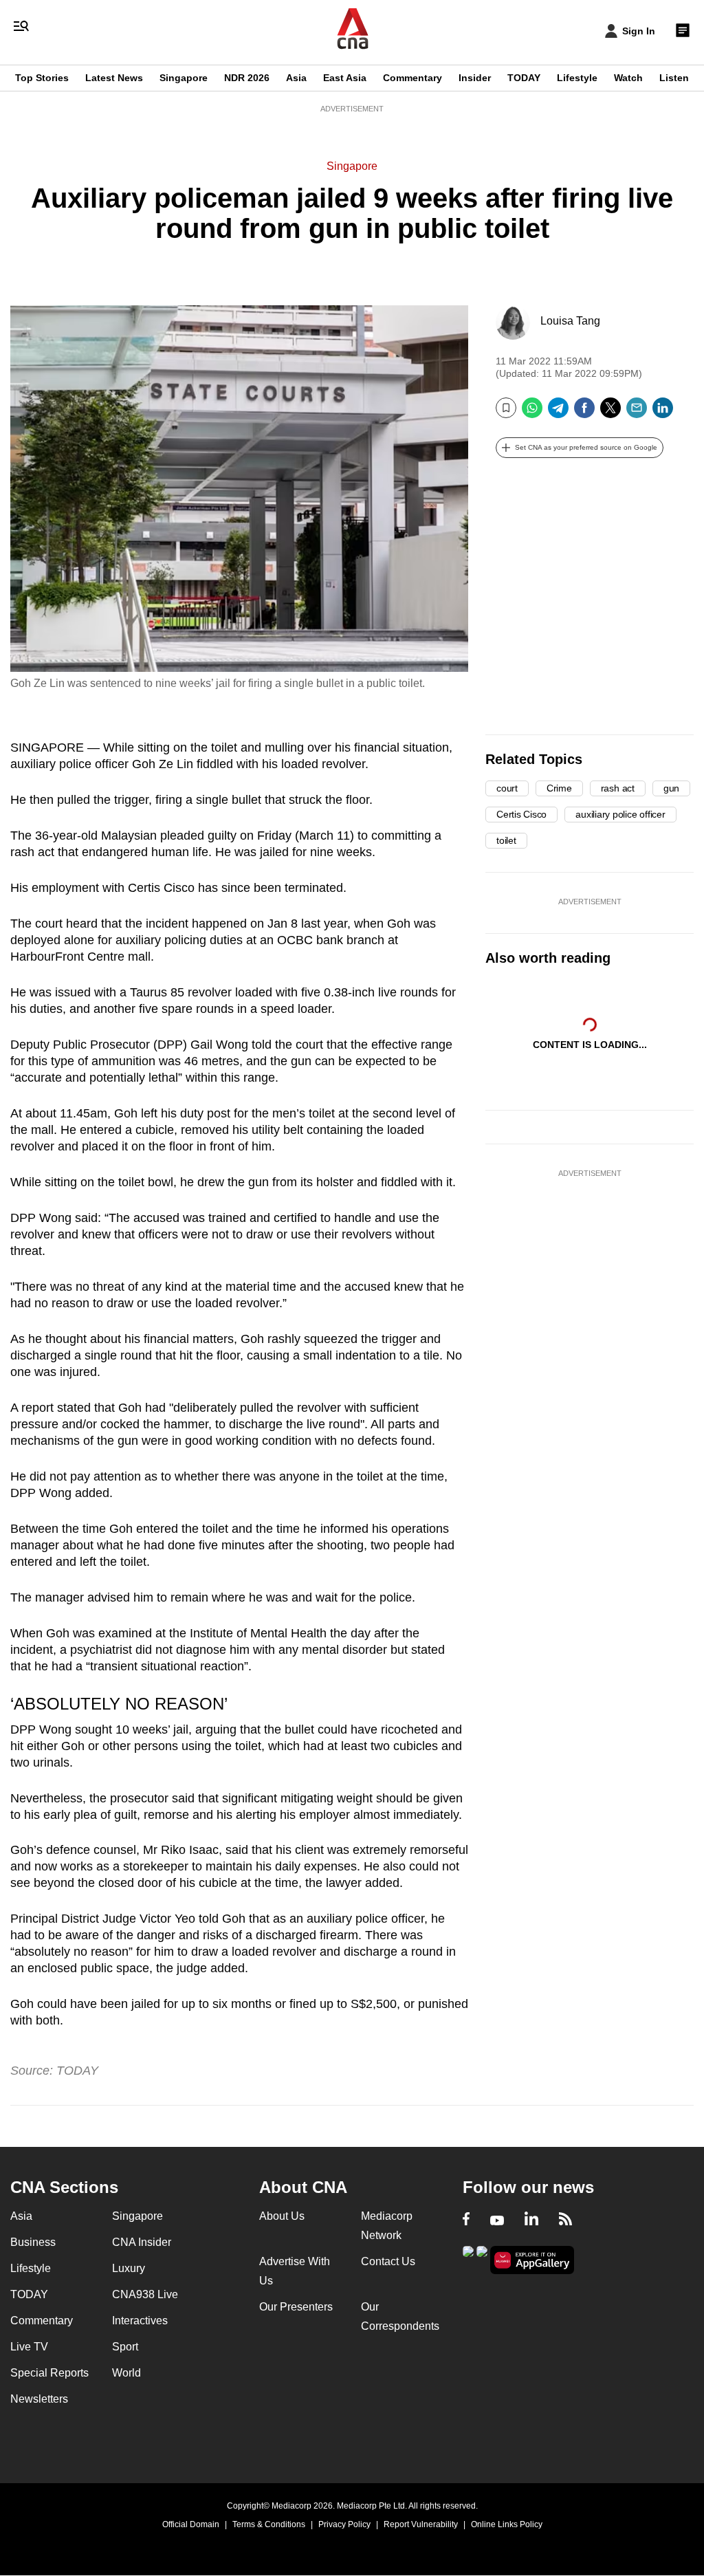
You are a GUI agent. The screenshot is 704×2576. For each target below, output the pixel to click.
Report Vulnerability (421, 2524)
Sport (125, 2347)
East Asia (345, 78)
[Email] (637, 413)
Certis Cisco (521, 814)
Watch (628, 78)
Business (33, 2242)
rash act (618, 788)
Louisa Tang (570, 321)
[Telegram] (558, 413)
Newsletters (39, 2399)
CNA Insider (142, 2242)
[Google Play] (468, 2259)
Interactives (140, 2321)
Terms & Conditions (269, 2524)
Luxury (129, 2268)
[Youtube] (497, 2220)
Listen (674, 78)
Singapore (184, 78)
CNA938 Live (145, 2294)
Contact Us (388, 2261)
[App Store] (482, 2259)
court (507, 788)
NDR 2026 (247, 78)
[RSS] (565, 2220)
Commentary (412, 78)
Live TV (29, 2347)
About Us (282, 2216)
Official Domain (191, 2524)
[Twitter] (610, 413)
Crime (559, 788)
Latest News (114, 78)
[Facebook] (584, 413)
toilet (506, 840)
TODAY (524, 78)
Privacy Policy (344, 2524)
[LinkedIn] (663, 413)
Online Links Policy (507, 2524)
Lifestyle (577, 78)
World (126, 2373)
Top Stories (42, 78)
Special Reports (49, 2373)
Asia (296, 78)
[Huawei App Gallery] (532, 2260)
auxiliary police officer (620, 814)
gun (671, 788)
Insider (475, 78)
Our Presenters (296, 2307)
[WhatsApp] (532, 413)
